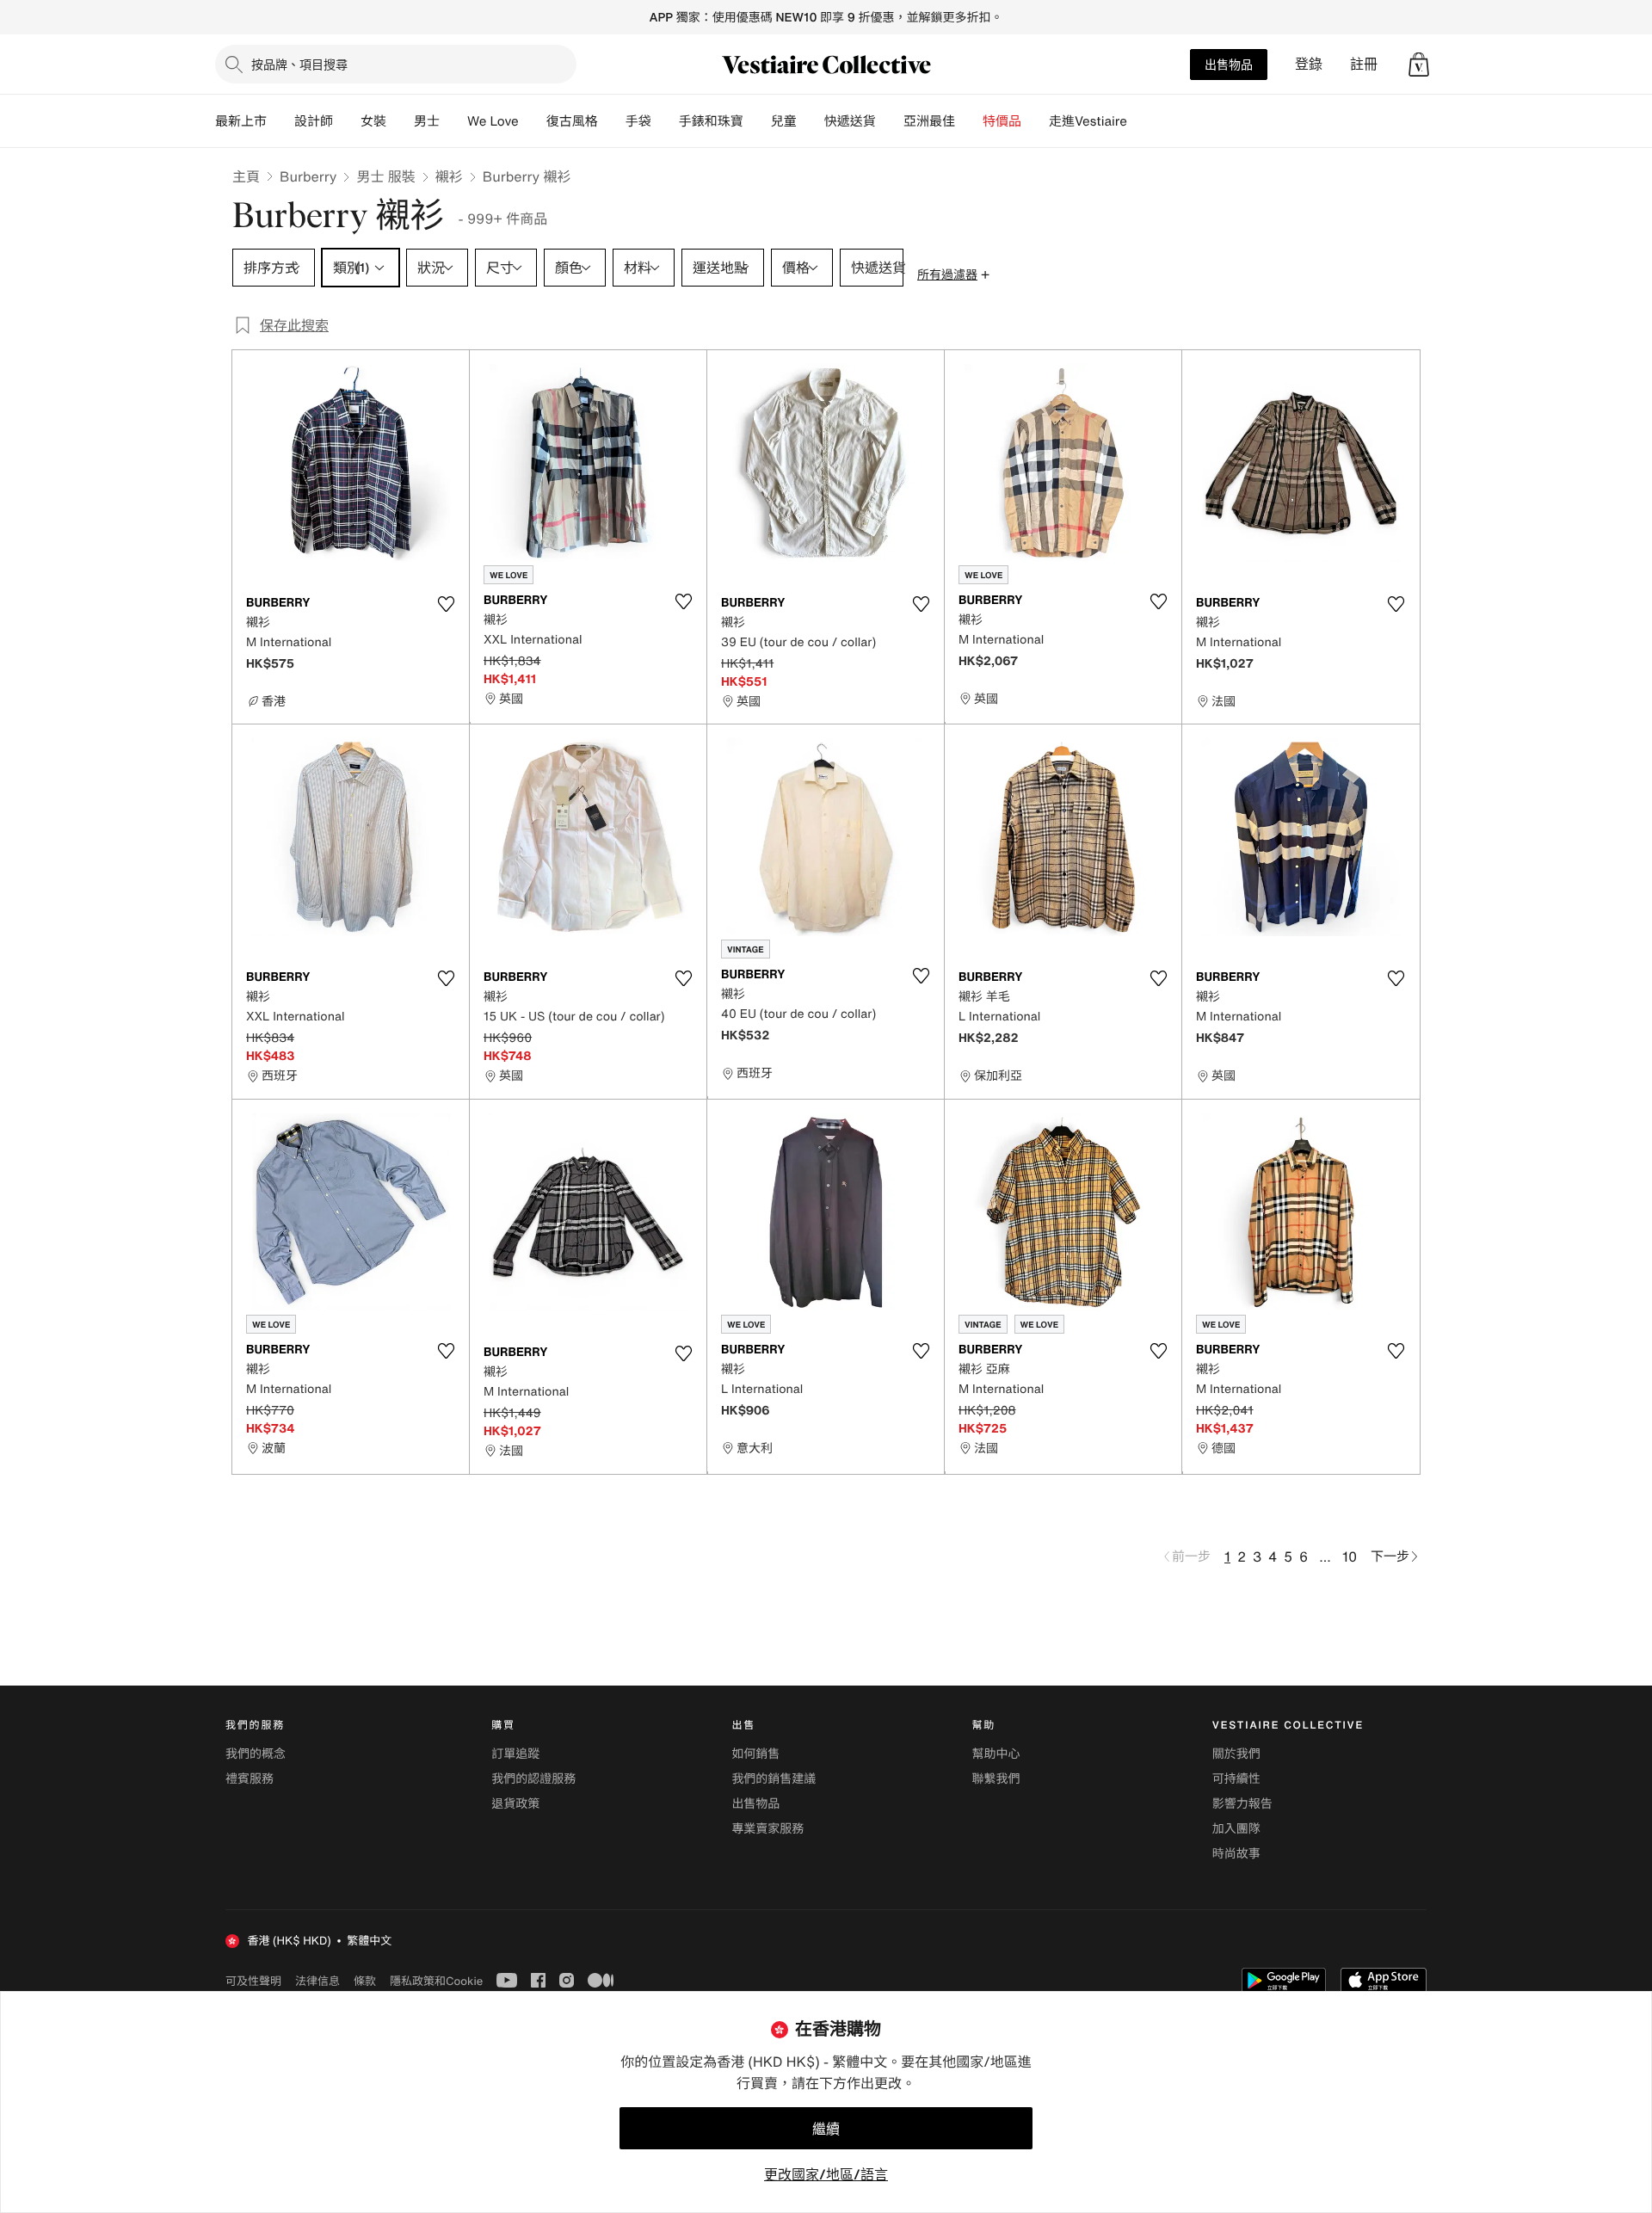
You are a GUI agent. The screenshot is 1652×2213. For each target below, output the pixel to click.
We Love (493, 121)
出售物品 (1229, 64)
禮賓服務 (250, 1779)
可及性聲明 (253, 1981)
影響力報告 (1242, 1804)
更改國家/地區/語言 (826, 2174)
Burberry (308, 176)
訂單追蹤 (515, 1754)
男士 (427, 121)
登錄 (1309, 64)
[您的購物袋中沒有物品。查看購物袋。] (1419, 65)
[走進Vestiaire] (1141, 121)
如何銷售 (755, 1754)
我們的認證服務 (533, 1779)
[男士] (453, 121)
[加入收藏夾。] (446, 604)
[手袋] (665, 121)
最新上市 (241, 121)
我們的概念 (256, 1754)
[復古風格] (612, 121)
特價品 (1002, 121)
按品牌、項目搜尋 (299, 64)
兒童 (784, 121)
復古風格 (572, 121)
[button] (1419, 65)
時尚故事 (1236, 1854)
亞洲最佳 (929, 121)
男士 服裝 (385, 176)
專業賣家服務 (767, 1829)
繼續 (826, 2129)
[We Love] (533, 121)
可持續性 (1236, 1779)
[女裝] (400, 121)
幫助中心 (996, 1754)
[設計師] (347, 121)
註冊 (1364, 64)
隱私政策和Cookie (436, 1981)
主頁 (246, 176)
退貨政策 (515, 1804)
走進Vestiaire (1088, 121)
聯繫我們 (996, 1779)
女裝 (373, 121)
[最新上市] (280, 121)
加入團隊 (1236, 1829)
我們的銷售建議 (774, 1779)
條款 (365, 1981)
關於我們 (1236, 1754)
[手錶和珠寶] (757, 121)
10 (1350, 1556)
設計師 (314, 121)
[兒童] (811, 121)
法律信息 (317, 1981)
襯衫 (449, 176)
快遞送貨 (850, 121)
